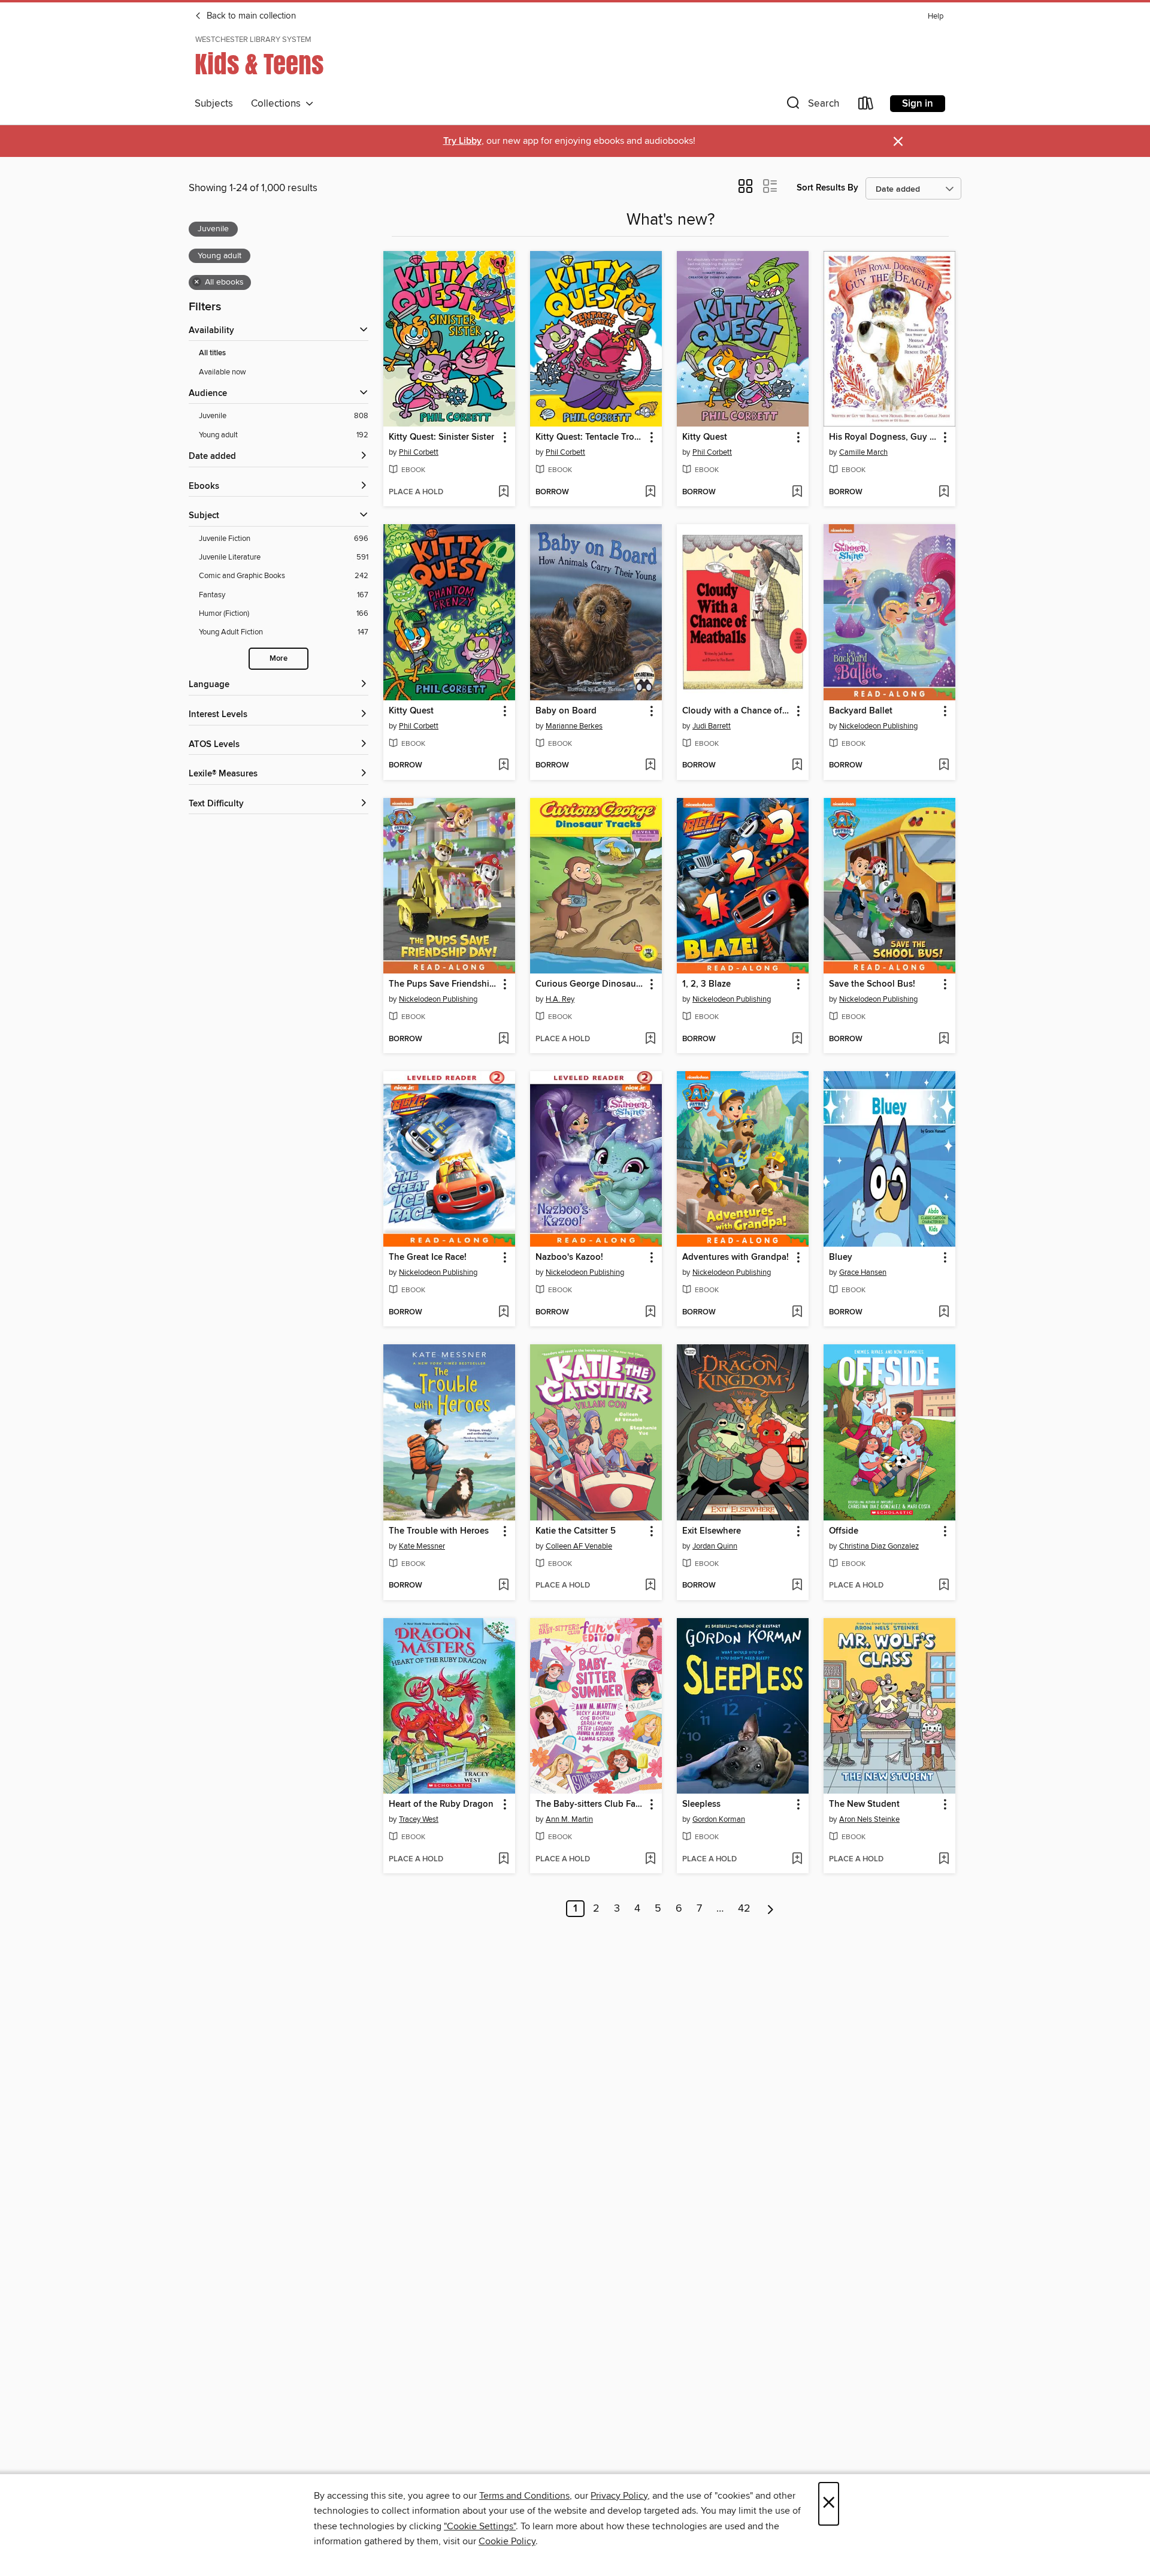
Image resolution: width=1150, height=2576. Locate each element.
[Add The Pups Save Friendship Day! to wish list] (503, 1039)
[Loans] (866, 106)
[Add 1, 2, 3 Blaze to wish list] (797, 1039)
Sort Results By (827, 188)
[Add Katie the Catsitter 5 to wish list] (650, 1586)
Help (936, 16)
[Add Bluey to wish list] (944, 1313)
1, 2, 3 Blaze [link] (706, 984)
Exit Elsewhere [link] (712, 1531)
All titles (212, 353)
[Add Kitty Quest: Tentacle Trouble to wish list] (650, 492)
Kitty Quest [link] (705, 437)
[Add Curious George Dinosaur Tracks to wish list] (650, 1039)
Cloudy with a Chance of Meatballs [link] (737, 711)
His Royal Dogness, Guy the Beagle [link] (884, 437)
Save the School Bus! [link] (872, 984)
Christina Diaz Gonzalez (879, 1546)
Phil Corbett (419, 452)
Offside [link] (844, 1531)
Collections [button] (278, 104)
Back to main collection (250, 16)
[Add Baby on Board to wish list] (650, 766)
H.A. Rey (560, 999)
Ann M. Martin (569, 1819)
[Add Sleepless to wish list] (797, 1860)
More (279, 659)
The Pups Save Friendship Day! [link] (444, 984)
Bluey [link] (841, 1257)
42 (744, 1909)
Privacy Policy (619, 2496)
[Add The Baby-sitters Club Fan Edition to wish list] (650, 1860)
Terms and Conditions (524, 2496)
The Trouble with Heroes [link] (439, 1531)
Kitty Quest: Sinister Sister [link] (441, 437)
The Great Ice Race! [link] (428, 1257)
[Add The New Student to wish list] (944, 1860)
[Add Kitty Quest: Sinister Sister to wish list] (503, 492)
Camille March (863, 452)
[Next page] (771, 1909)
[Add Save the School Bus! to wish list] (944, 1039)
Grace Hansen (863, 1272)
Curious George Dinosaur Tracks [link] (590, 984)
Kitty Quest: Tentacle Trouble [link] (590, 437)
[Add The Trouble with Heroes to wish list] (503, 1586)
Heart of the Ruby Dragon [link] (441, 1804)
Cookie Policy (507, 2541)
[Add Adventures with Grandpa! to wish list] (797, 1313)
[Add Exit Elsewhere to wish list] (797, 1586)
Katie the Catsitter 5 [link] (576, 1531)
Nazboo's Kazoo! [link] (569, 1257)
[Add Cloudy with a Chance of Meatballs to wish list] (797, 766)
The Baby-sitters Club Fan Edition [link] (590, 1804)
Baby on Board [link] (566, 711)
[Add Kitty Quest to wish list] (797, 492)
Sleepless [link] (701, 1804)
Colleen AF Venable (579, 1546)
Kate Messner (422, 1546)
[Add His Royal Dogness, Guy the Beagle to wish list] (944, 492)
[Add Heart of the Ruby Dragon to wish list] (503, 1860)
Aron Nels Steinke (869, 1819)
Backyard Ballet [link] (861, 711)
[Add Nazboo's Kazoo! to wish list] (650, 1313)
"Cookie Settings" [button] (480, 2526)
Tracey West (419, 1819)
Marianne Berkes (574, 726)
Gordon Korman (719, 1819)
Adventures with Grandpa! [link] (736, 1257)
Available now (223, 372)
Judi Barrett (712, 726)
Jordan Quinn (715, 1546)
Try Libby (462, 141)
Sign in (918, 104)
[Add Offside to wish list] (944, 1586)
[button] (812, 106)
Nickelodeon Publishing (878, 726)
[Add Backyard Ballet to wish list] (944, 766)
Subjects (214, 104)
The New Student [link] (864, 1804)
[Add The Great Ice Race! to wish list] (503, 1313)
